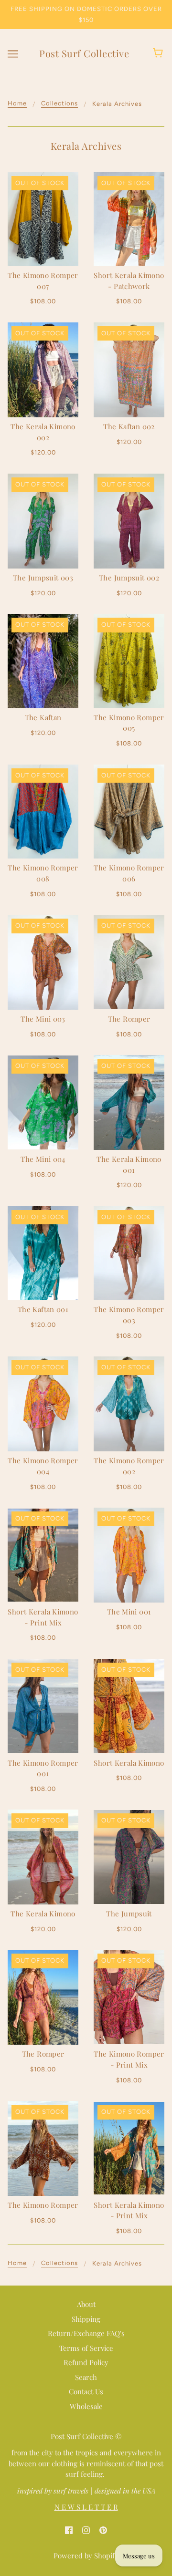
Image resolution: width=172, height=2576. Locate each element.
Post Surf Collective (84, 53)
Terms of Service (86, 2348)
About (86, 2304)
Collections (59, 103)
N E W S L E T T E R (86, 2507)
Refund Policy (86, 2362)
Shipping (86, 2319)
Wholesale (86, 2406)
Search (86, 2377)
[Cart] (159, 53)
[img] (69, 2529)
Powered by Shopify (86, 2555)
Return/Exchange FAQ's (86, 2333)
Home (17, 103)
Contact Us (86, 2391)
